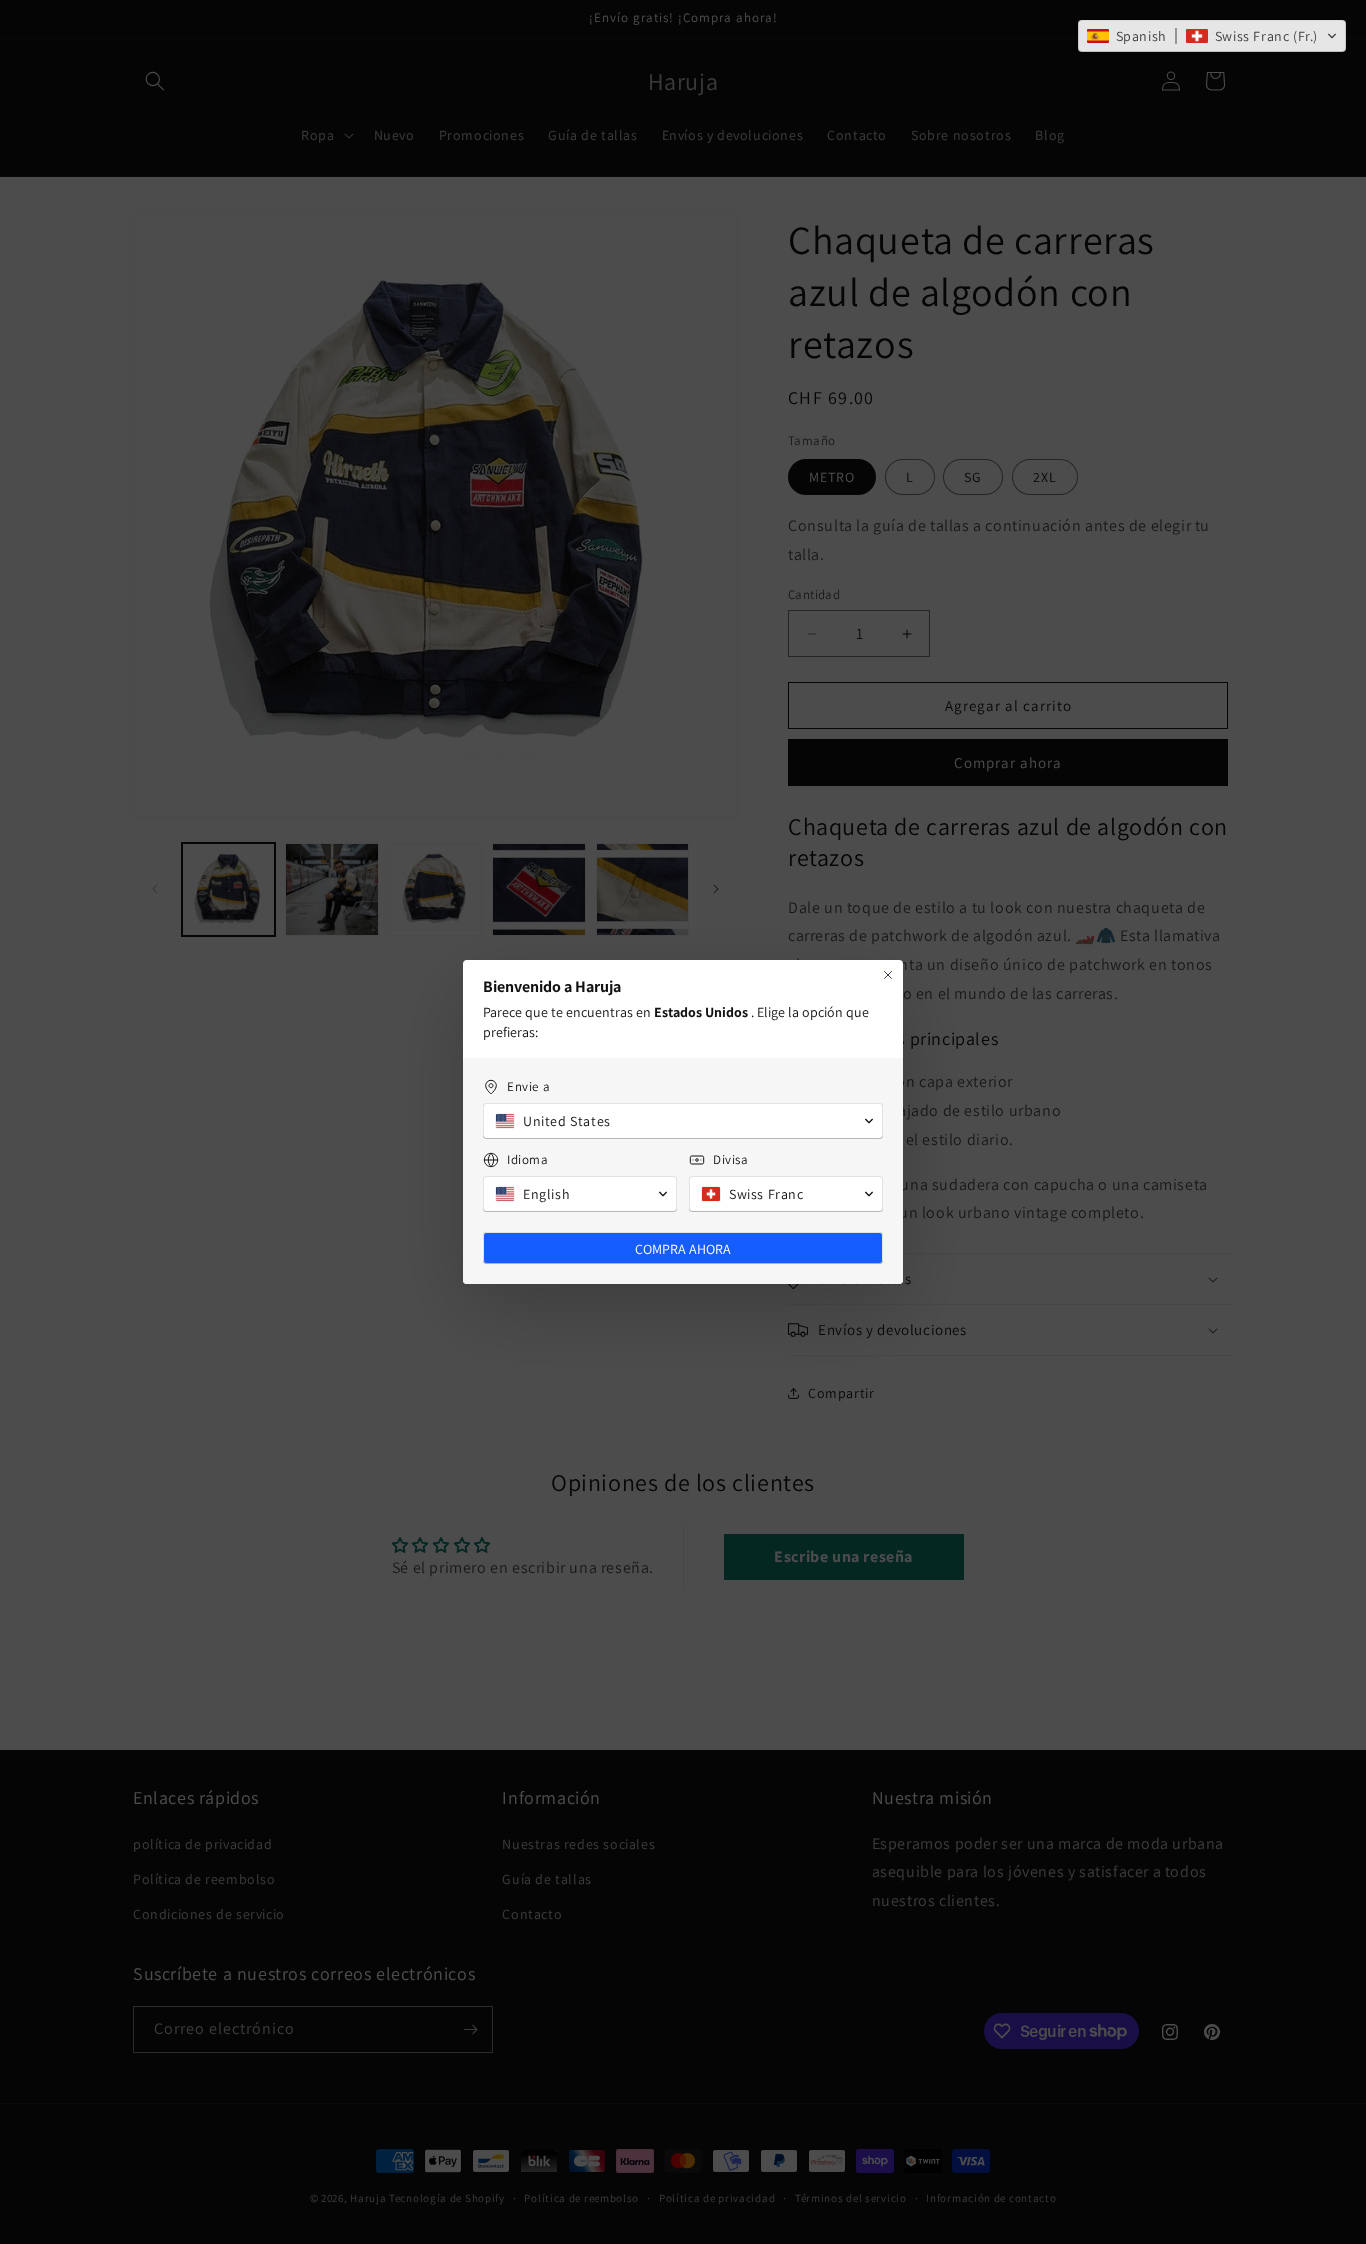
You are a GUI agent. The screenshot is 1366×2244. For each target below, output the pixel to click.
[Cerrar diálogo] (888, 975)
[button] (1212, 36)
